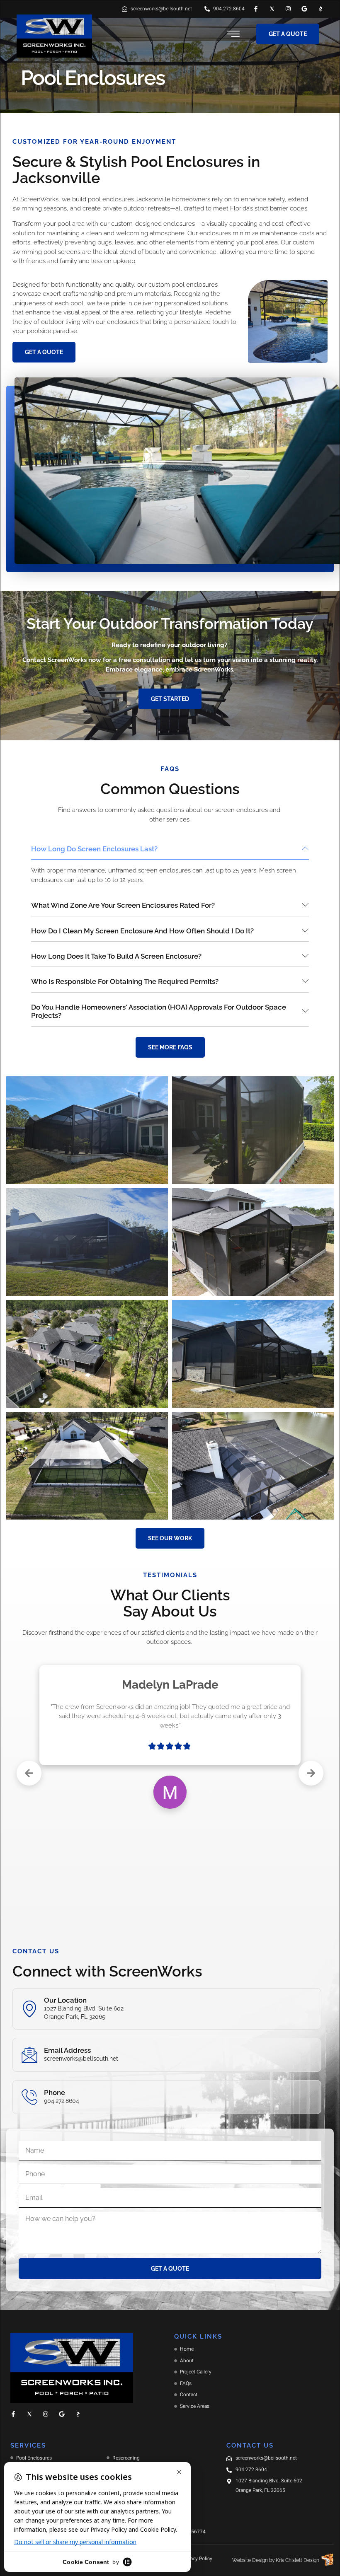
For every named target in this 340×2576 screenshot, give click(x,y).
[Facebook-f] (256, 9)
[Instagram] (288, 9)
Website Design (250, 2560)
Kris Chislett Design (297, 2560)
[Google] (304, 9)
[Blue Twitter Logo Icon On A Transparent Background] (272, 9)
